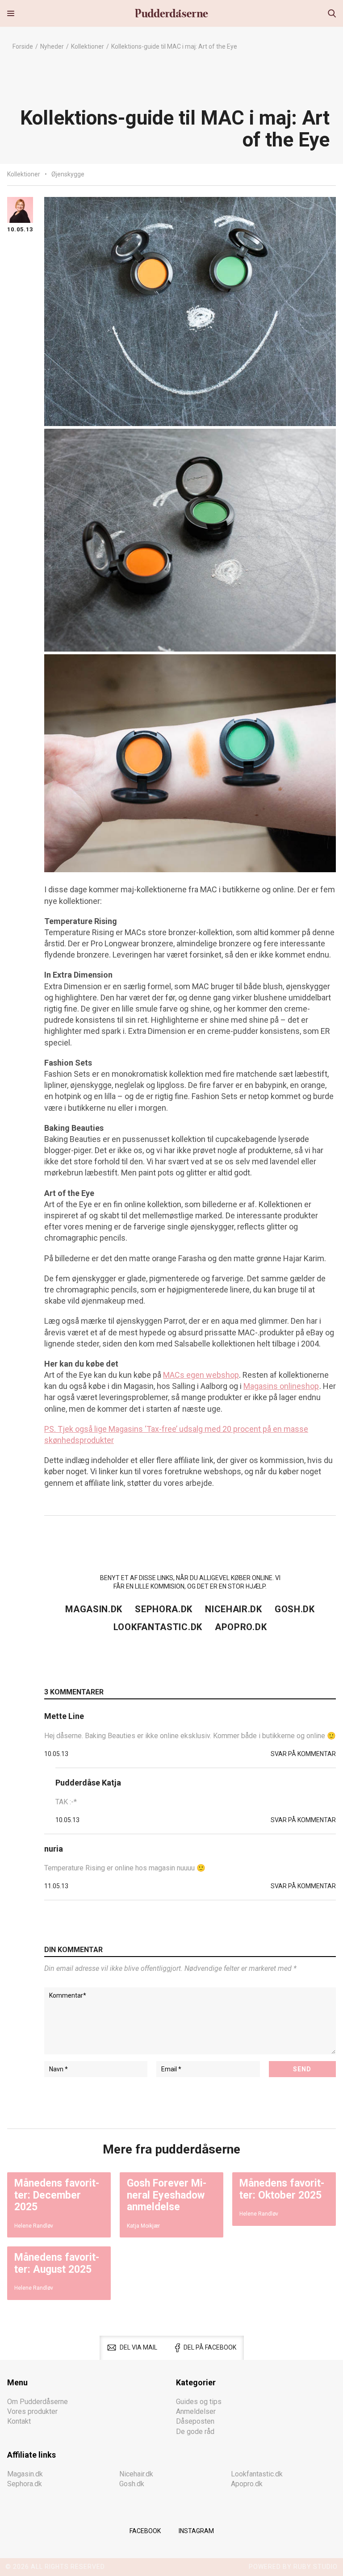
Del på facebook (210, 2347)
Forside (23, 46)
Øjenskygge (68, 174)
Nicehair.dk (234, 1609)
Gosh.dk (295, 1609)
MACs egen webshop (201, 1375)
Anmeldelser (196, 2411)
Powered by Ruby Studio (293, 2567)
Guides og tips (199, 2401)
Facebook (145, 2531)
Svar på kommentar (303, 1754)
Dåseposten (195, 2421)
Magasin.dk (94, 1609)
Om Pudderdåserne (38, 2401)
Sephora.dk (164, 1609)
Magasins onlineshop (281, 1386)
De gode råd (195, 2431)
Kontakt (19, 2421)
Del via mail (138, 2347)
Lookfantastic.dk (158, 1627)
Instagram (196, 2531)
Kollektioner (88, 46)
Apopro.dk (241, 1627)
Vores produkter (32, 2411)
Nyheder (52, 46)
